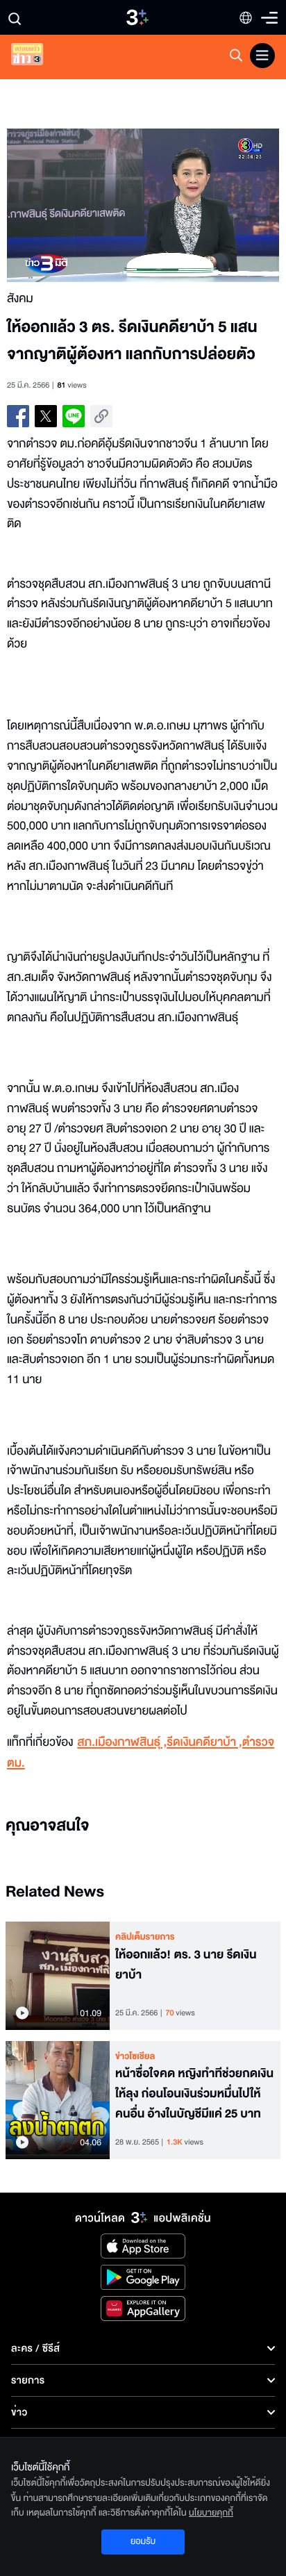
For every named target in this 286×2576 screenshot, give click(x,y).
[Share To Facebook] (18, 416)
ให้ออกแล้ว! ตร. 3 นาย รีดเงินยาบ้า (186, 1965)
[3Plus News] (39, 57)
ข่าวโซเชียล (135, 2056)
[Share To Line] (74, 416)
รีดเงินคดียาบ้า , (204, 1743)
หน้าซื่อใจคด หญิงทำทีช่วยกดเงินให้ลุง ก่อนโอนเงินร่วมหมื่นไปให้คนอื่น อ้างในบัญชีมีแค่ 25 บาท (194, 2094)
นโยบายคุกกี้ (211, 2513)
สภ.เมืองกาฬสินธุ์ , (122, 1743)
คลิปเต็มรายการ (145, 1937)
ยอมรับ (143, 2541)
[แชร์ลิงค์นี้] (101, 416)
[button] (75, 205)
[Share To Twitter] (46, 416)
